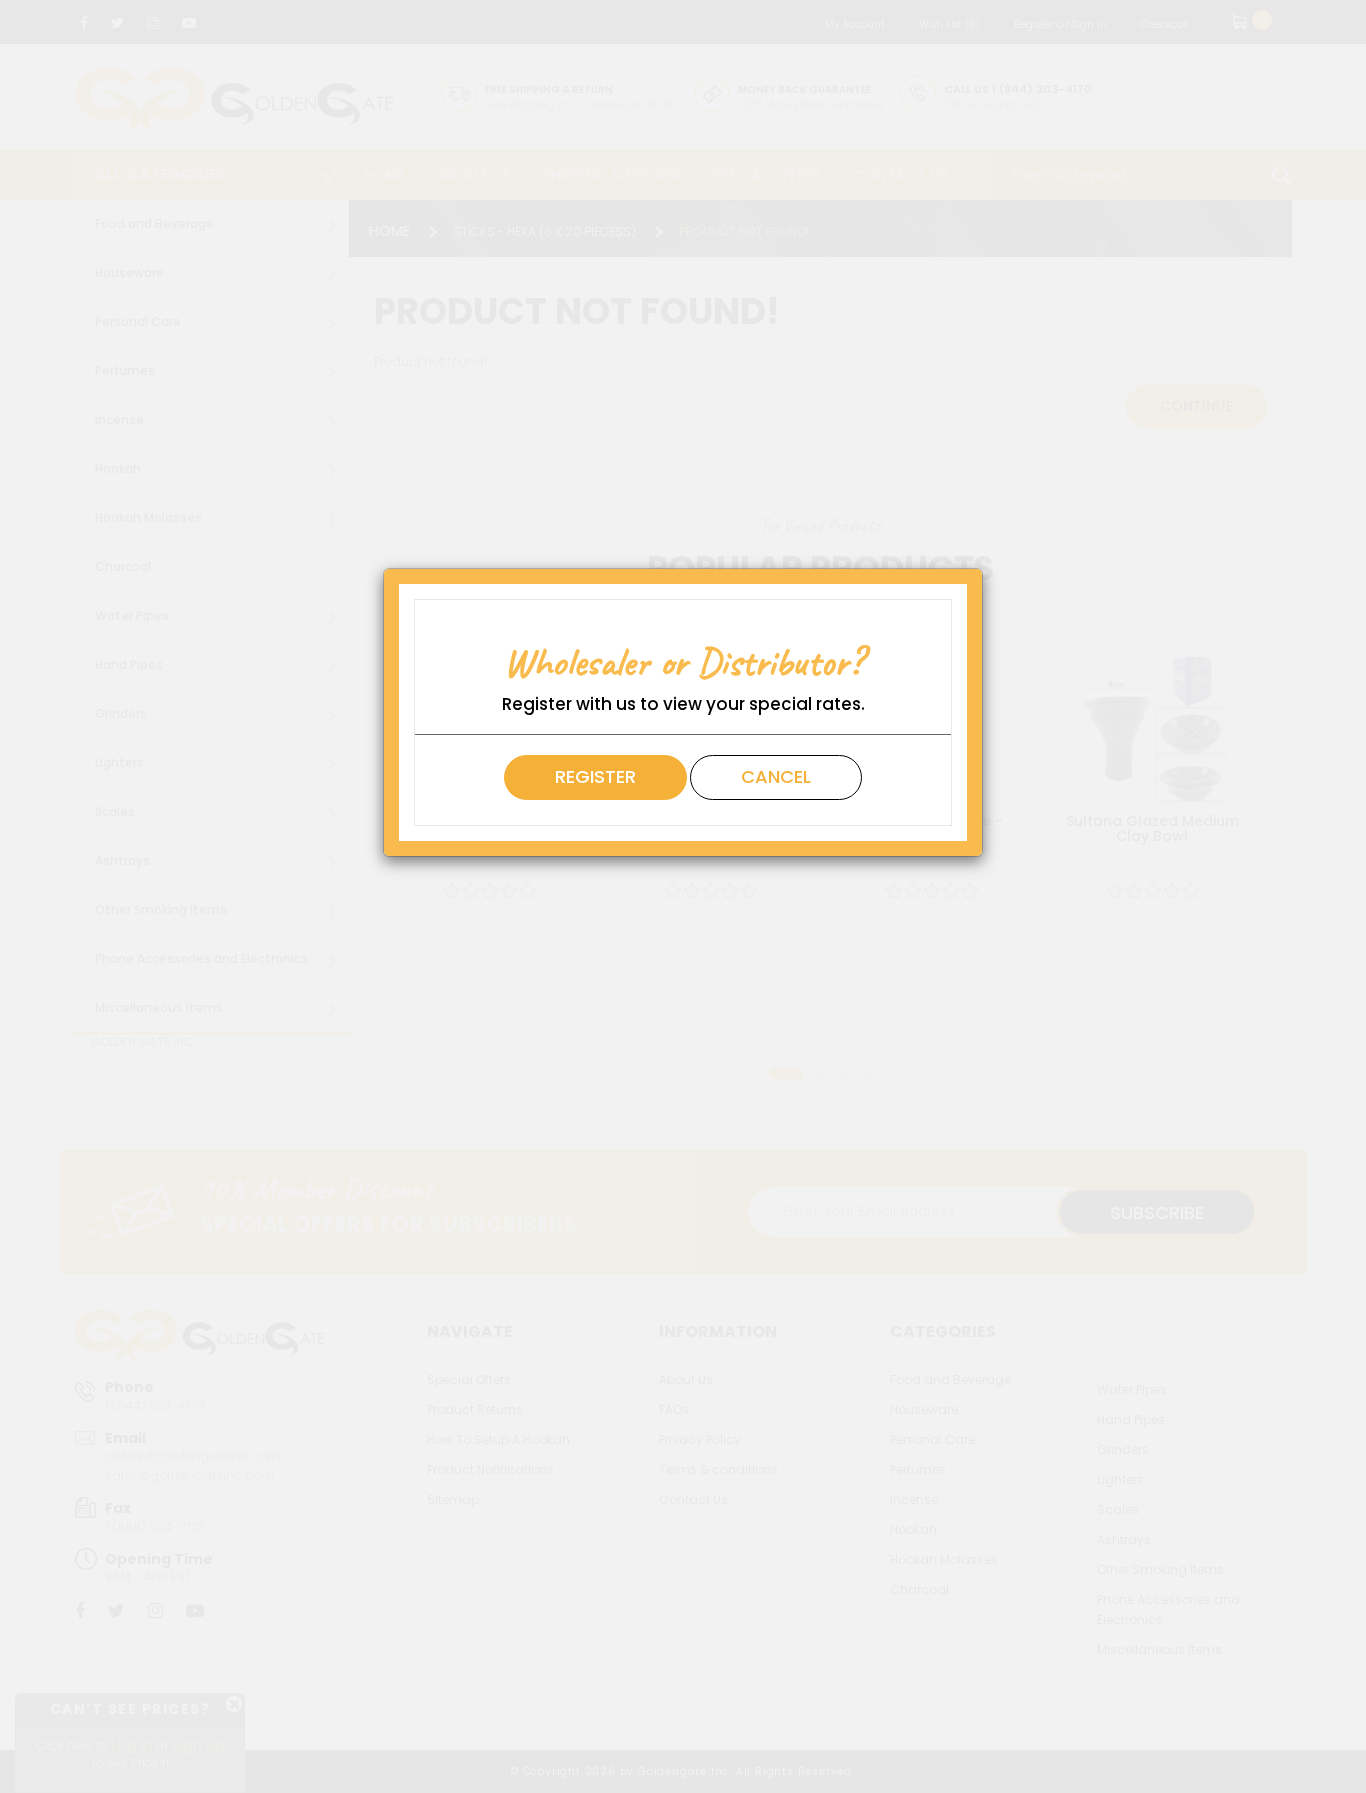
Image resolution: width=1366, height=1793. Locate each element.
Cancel (776, 776)
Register (595, 776)
